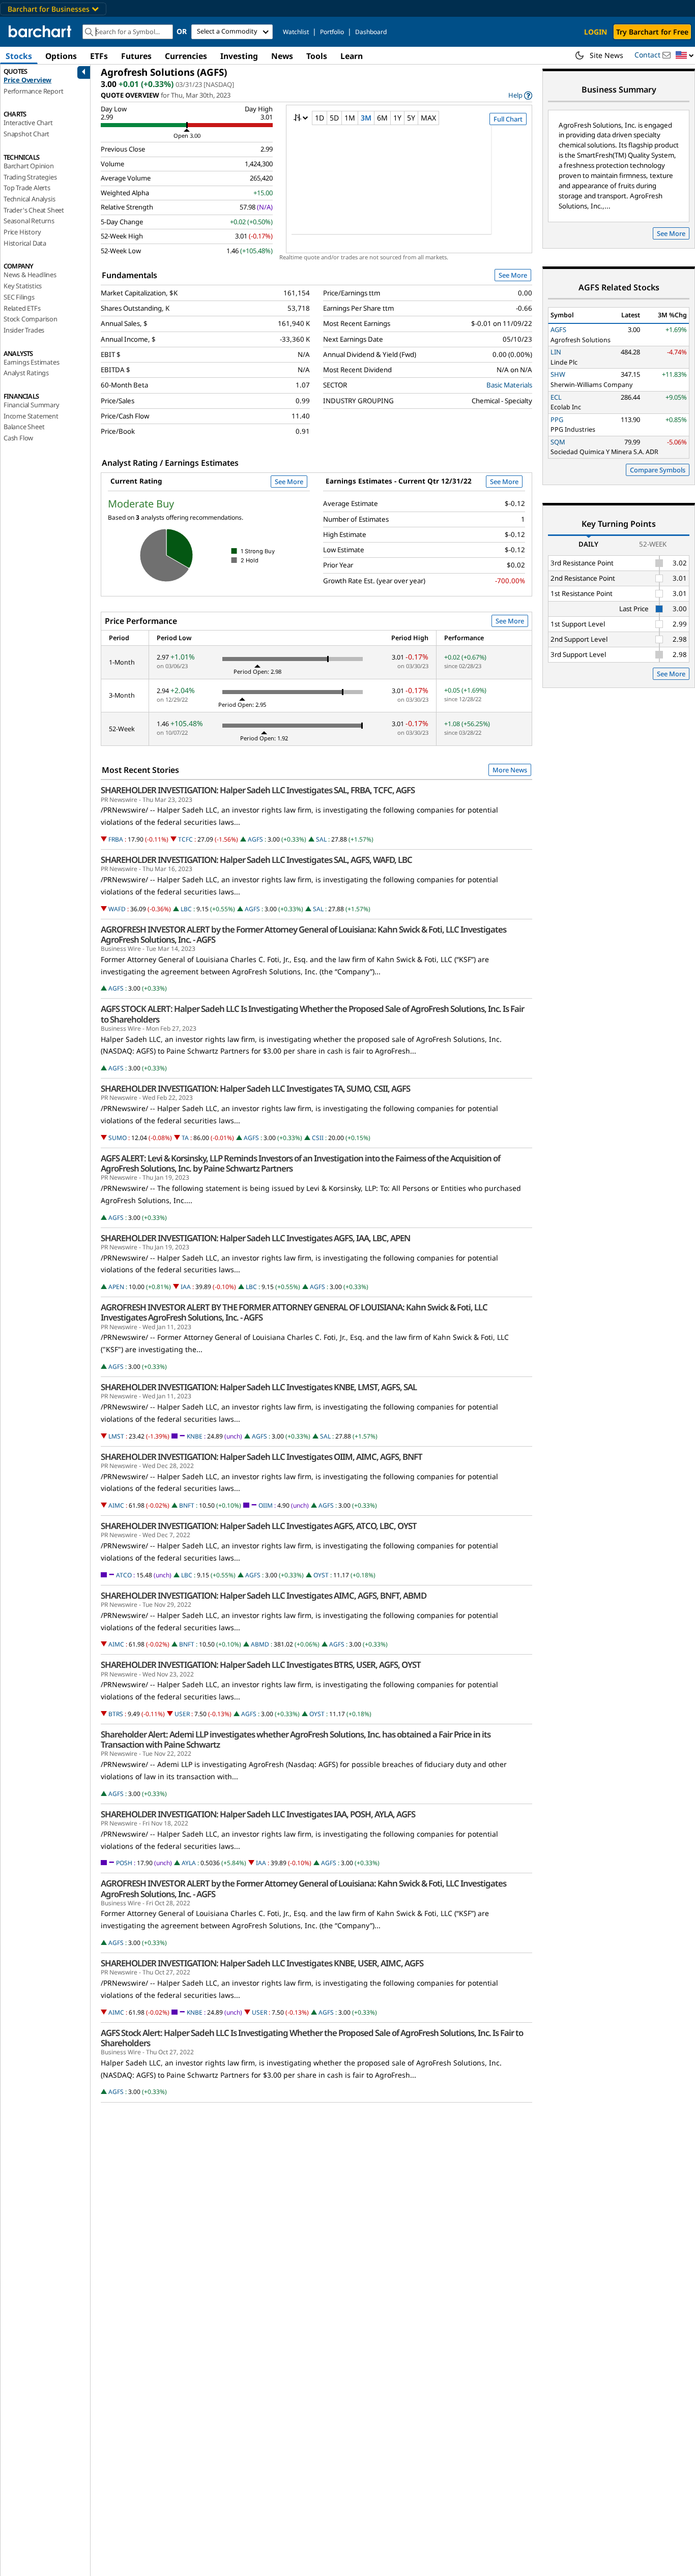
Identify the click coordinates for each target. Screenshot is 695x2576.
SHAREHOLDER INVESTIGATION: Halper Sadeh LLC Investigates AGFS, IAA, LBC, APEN (255, 1238)
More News (510, 770)
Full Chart (508, 119)
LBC (186, 909)
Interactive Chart (28, 123)
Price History (22, 232)
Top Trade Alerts (27, 188)
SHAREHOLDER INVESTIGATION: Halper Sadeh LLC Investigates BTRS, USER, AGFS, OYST (261, 1665)
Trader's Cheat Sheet (34, 210)
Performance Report (33, 91)
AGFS (255, 839)
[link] (520, 95)
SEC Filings (19, 297)
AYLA (189, 1863)
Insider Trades (24, 330)
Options (61, 56)
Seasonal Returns (29, 221)
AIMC (116, 1505)
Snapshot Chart (26, 134)
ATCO (124, 1575)
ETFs (99, 56)
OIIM (266, 1505)
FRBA (116, 839)
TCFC (185, 839)
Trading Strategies (30, 177)
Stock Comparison (31, 319)
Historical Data (25, 243)
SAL (321, 839)
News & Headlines (30, 275)
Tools (317, 56)
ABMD (260, 1644)
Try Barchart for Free (652, 32)
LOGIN (596, 32)
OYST (321, 1575)
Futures (136, 56)
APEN (116, 1287)
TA (185, 1138)
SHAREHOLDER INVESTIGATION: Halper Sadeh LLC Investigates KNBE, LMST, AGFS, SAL (259, 1387)
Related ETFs (22, 308)
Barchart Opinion (29, 166)
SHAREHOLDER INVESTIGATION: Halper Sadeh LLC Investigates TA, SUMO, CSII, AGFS (255, 1089)
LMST (116, 1436)
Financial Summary (32, 405)
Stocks (19, 56)
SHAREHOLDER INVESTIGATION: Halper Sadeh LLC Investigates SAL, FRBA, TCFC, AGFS (258, 790)
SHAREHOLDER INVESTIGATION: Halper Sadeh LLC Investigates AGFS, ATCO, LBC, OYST (259, 1526)
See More (513, 275)
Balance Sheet (24, 427)
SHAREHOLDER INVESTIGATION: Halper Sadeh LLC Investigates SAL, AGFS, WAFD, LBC (256, 860)
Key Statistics (23, 286)
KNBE (195, 1436)
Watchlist (296, 32)
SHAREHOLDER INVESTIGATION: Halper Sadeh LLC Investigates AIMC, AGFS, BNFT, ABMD (264, 1596)
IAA (186, 1287)
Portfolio (332, 32)
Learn (352, 56)
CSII (318, 1138)
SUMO (118, 1138)
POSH (124, 1863)
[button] (685, 56)
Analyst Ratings (26, 373)
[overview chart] (409, 187)
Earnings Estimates (31, 362)
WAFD (117, 909)
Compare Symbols (658, 470)
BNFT (187, 1505)
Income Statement (31, 416)
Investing (239, 56)
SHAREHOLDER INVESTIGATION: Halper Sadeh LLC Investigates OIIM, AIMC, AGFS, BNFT (262, 1457)
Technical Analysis (29, 199)
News (282, 56)
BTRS (116, 1714)
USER (182, 1714)
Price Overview (27, 80)
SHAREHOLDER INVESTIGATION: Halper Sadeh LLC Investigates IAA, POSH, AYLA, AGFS (258, 1814)
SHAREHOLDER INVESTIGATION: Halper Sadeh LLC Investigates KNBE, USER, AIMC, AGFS (262, 1963)
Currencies (186, 56)
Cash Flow (18, 438)
